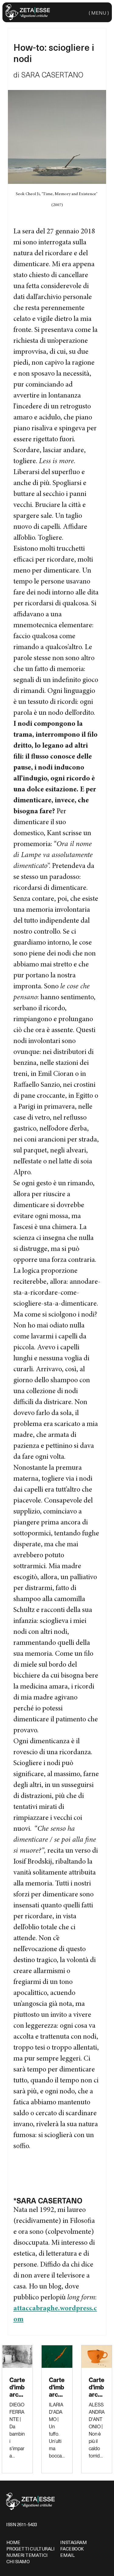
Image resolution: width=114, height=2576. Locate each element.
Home (13, 2542)
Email (67, 2555)
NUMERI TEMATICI (27, 2555)
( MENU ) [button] (99, 12)
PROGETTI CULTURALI (31, 2549)
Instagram (73, 2542)
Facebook (72, 2549)
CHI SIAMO (18, 2561)
